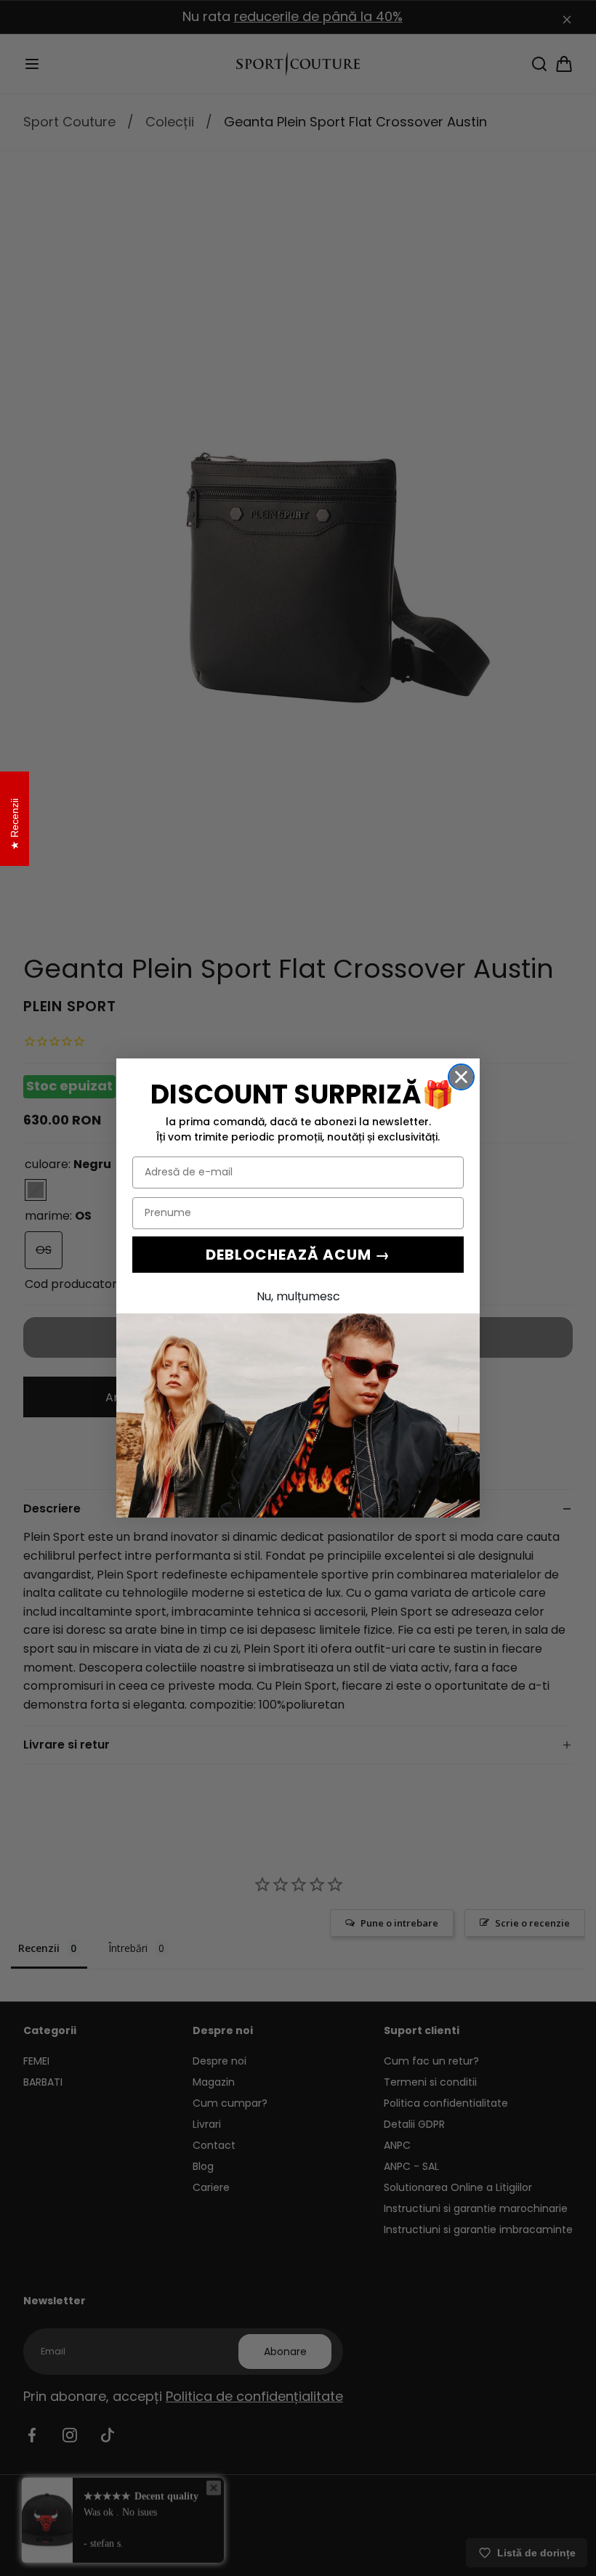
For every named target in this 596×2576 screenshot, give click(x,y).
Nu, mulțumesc (298, 1296)
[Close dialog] (461, 1077)
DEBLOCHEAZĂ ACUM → (298, 1255)
